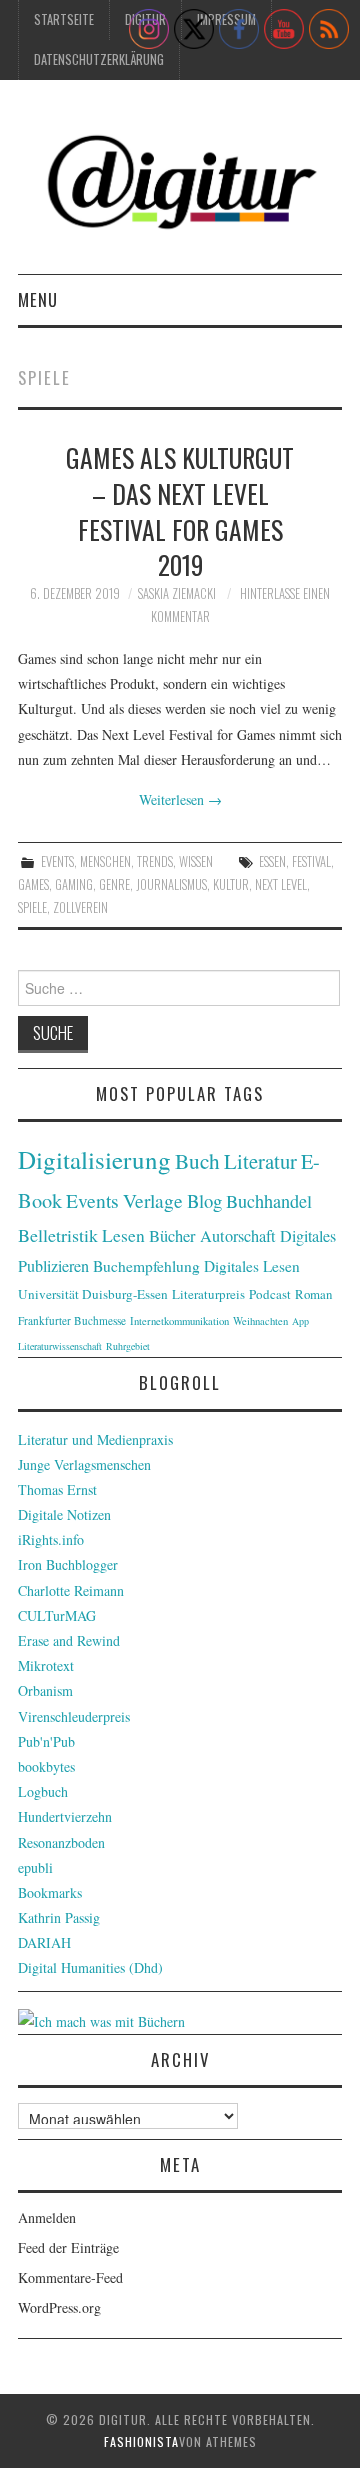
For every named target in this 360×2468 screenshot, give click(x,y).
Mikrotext (46, 1665)
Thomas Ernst (57, 1489)
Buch (197, 1160)
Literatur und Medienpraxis (95, 1439)
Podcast (270, 1294)
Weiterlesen (180, 799)
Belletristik (58, 1235)
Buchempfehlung (146, 1266)
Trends (155, 861)
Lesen (123, 1235)
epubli (35, 1867)
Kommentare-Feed (70, 2277)
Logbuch (43, 1791)
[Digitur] (180, 184)
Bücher (172, 1236)
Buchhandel (269, 1201)
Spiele (32, 907)
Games (33, 884)
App (300, 1321)
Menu (38, 299)
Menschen (105, 861)
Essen (272, 861)
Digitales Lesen (252, 1266)
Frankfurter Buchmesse (72, 1320)
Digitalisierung (94, 1159)
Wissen (196, 861)
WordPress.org (59, 2307)
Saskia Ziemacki (177, 593)
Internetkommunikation (179, 1321)
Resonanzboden (61, 1842)
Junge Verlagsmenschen (84, 1464)
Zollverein (80, 907)
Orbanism (45, 1690)
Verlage (153, 1200)
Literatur (260, 1161)
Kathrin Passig (59, 1917)
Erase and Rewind (69, 1640)
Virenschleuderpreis (74, 1716)
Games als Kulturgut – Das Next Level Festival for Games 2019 (180, 510)
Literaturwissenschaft (60, 1346)
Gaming (74, 884)
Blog (204, 1200)
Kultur (231, 884)
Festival (311, 861)
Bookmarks (50, 1892)
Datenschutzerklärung (99, 59)
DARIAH (44, 1942)
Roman (313, 1294)
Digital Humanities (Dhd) (90, 1967)
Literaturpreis (208, 1294)
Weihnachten (260, 1321)
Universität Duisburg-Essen (93, 1294)
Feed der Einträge (68, 2247)
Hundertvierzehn (65, 1816)
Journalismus (171, 884)
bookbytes (46, 1766)
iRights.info (51, 1539)
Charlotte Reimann (71, 1590)
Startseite (64, 19)
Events (57, 861)
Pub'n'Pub (46, 1741)
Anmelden (47, 2217)
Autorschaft (238, 1236)
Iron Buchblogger (68, 1564)
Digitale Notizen (64, 1514)
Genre (114, 884)
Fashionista (141, 2441)
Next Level (281, 884)
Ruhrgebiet (128, 1346)
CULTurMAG (57, 1615)
